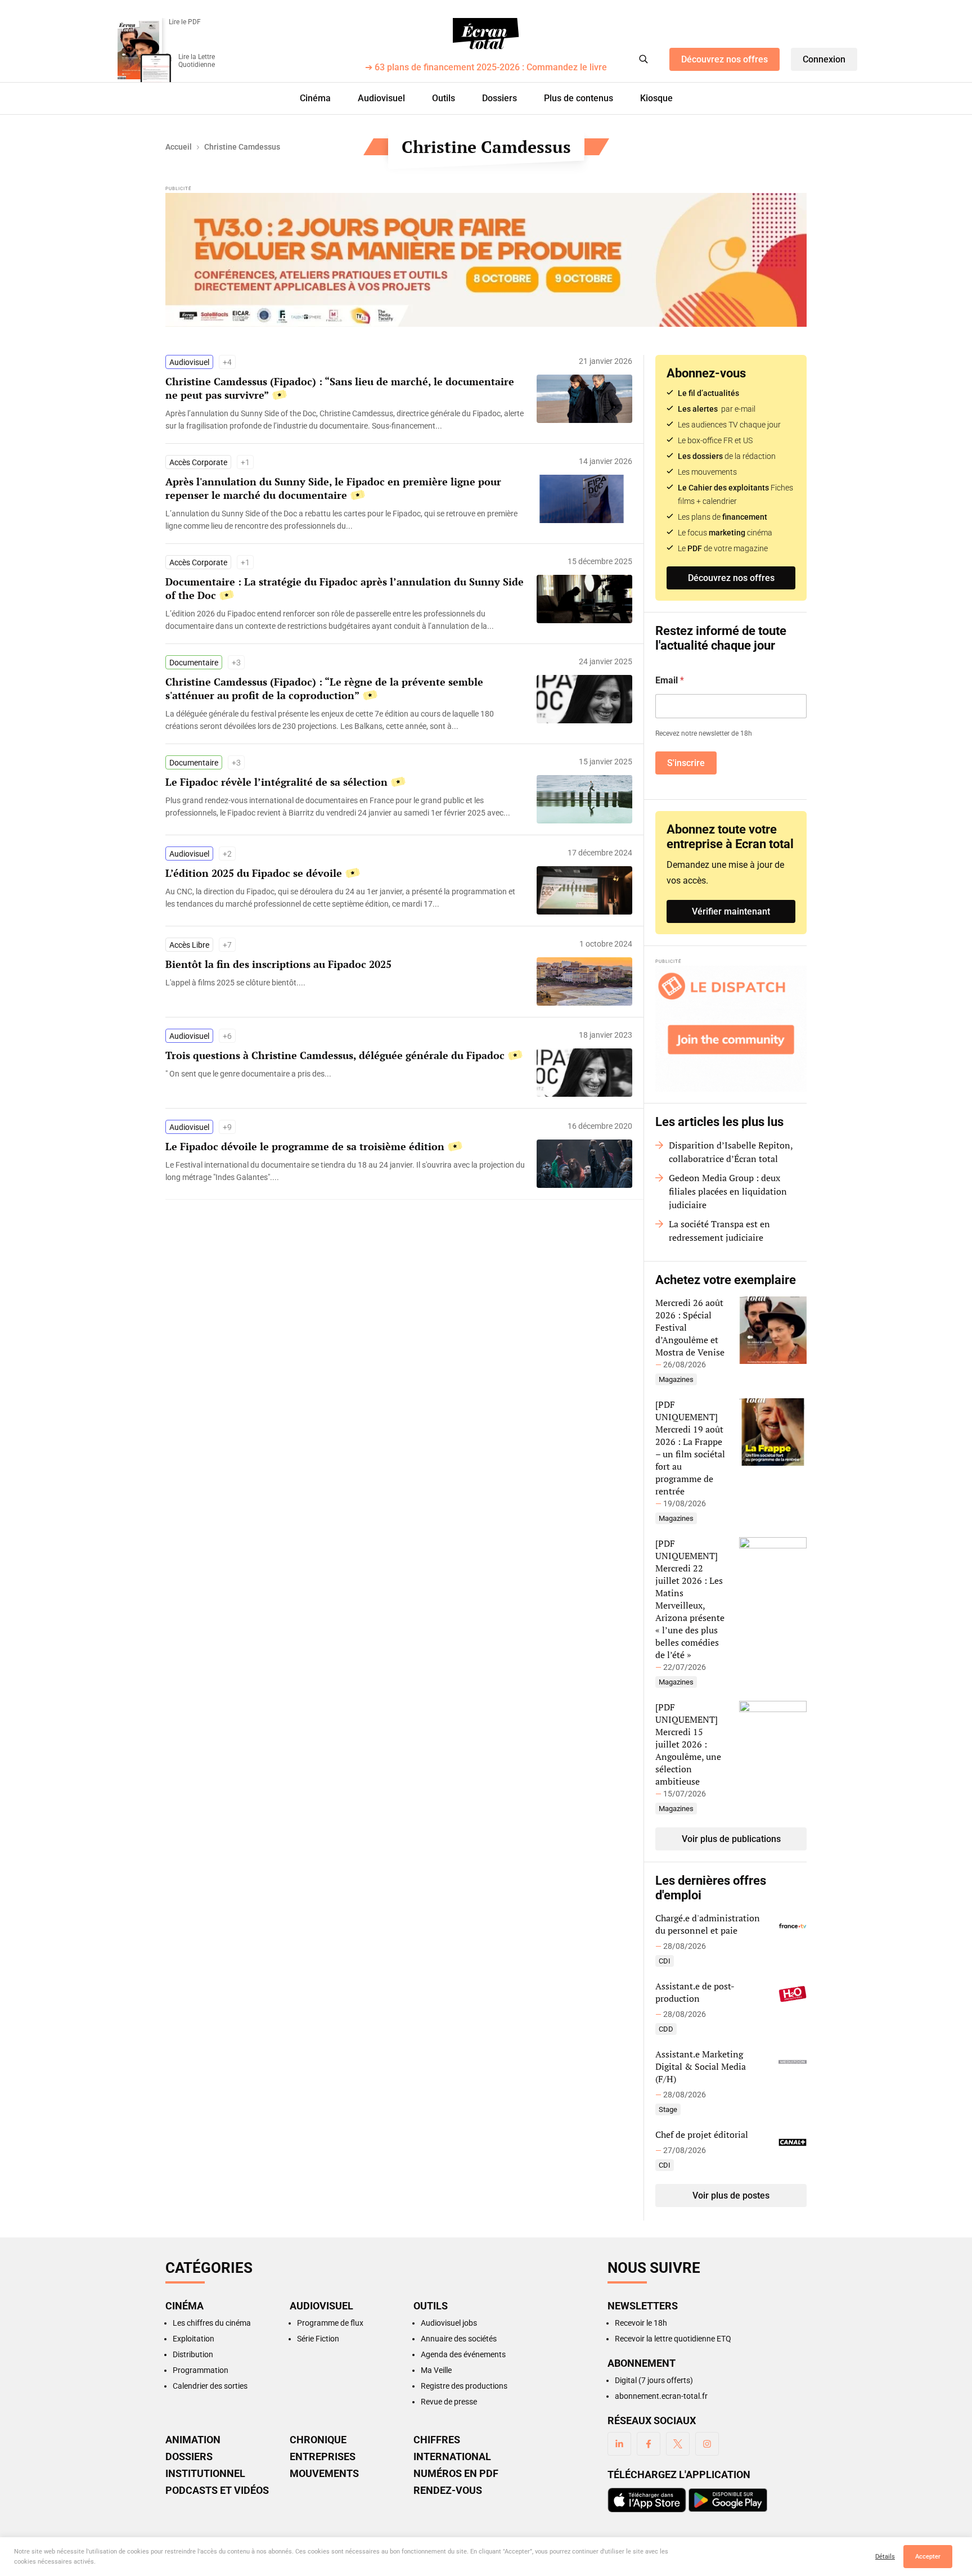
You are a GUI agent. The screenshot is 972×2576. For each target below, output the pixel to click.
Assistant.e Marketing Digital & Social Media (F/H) (701, 2066)
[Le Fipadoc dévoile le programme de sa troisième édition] (345, 1171)
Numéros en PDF (456, 2474)
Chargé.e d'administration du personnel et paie (708, 1924)
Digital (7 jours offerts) (654, 2380)
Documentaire (194, 663)
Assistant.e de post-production (695, 1992)
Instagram (707, 2444)
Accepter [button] (928, 2557)
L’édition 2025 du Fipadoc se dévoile (254, 873)
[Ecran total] (486, 34)
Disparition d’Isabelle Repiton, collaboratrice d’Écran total (731, 1152)
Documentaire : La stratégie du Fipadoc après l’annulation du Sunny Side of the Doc (345, 588)
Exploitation (193, 2339)
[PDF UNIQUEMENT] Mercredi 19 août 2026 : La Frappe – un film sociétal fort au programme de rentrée (690, 1448)
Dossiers (499, 98)
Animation (193, 2440)
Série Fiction (318, 2339)
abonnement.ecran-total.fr (661, 2396)
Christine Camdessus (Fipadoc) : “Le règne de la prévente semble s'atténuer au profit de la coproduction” (324, 688)
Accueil (179, 147)
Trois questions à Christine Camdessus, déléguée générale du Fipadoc (335, 1055)
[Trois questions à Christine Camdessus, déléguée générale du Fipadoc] (345, 1074)
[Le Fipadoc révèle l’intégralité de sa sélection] (345, 807)
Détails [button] (885, 2557)
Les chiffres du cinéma (212, 2323)
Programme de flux (330, 2323)
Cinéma (315, 98)
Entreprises (323, 2457)
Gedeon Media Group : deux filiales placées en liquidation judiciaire (728, 1191)
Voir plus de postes (731, 2196)
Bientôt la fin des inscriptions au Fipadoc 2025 (278, 964)
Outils (444, 98)
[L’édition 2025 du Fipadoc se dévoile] (345, 898)
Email (670, 680)
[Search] (643, 59)
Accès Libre (189, 945)
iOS (647, 2500)
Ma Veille (436, 2370)
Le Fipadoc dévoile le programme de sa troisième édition (305, 1146)
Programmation (201, 2370)
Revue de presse (449, 2402)
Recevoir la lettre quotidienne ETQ (673, 2339)
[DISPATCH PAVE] (731, 1029)
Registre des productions (464, 2386)
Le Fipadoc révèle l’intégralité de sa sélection (276, 782)
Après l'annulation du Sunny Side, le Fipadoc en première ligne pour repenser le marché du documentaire (333, 488)
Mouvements (324, 2474)
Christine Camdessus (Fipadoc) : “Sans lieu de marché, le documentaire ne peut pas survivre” (340, 388)
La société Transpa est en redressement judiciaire (719, 1231)
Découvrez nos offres (724, 59)
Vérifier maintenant (731, 911)
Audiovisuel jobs (449, 2323)
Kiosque (656, 98)
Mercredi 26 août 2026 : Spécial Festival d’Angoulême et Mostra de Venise (690, 1327)
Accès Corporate (198, 462)
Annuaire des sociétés (459, 2339)
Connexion (824, 59)
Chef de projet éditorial (702, 2134)
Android (728, 2500)
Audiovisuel (381, 98)
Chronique (318, 2440)
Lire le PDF (185, 22)
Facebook (649, 2444)
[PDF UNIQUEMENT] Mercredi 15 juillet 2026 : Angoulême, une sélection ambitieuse (688, 1744)
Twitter (678, 2444)
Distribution (193, 2354)
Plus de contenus (579, 98)
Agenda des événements (463, 2354)
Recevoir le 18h (641, 2323)
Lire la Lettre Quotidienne (197, 61)
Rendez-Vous (448, 2491)
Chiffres (437, 2440)
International (452, 2457)
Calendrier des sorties (210, 2386)
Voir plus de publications (731, 1839)
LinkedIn (619, 2444)
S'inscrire (686, 763)
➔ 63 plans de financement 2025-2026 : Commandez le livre (486, 68)
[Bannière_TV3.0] (486, 260)
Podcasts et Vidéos (217, 2491)
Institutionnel (205, 2474)
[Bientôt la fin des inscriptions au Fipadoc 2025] (345, 983)
